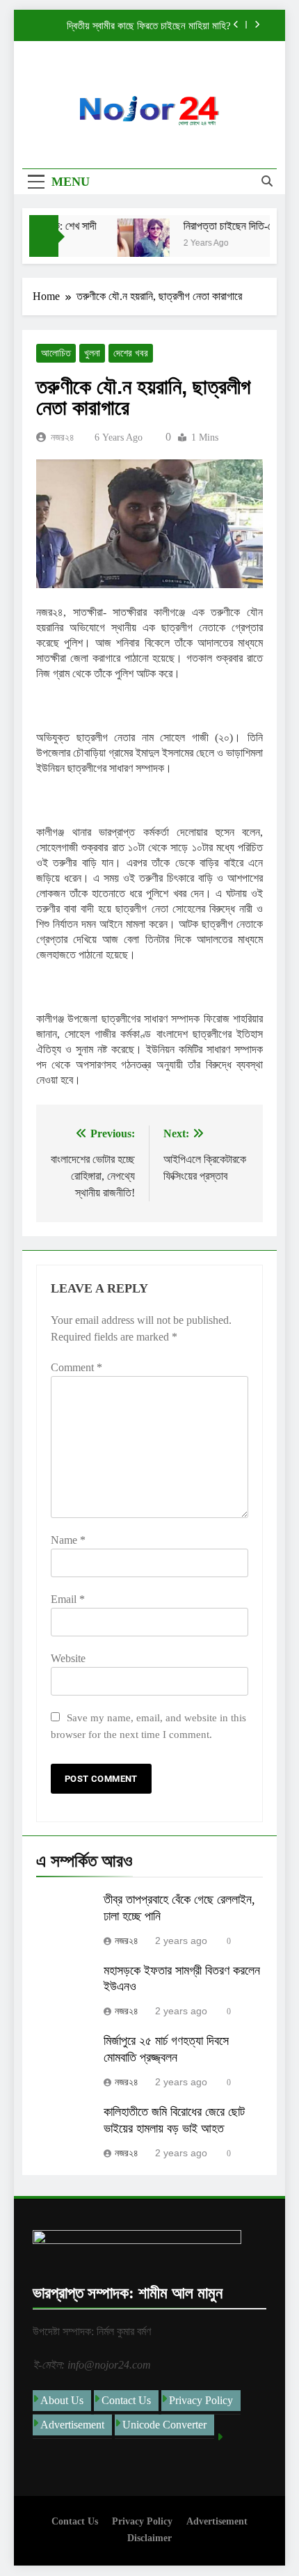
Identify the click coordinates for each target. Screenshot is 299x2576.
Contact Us (126, 2400)
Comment (76, 1367)
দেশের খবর (131, 353)
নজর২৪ (63, 437)
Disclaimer (149, 2538)
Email (68, 1599)
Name (68, 1540)
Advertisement (72, 2425)
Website (68, 1658)
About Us (62, 2400)
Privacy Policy (201, 2400)
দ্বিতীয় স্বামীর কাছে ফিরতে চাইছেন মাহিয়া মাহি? (149, 26)
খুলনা (92, 353)
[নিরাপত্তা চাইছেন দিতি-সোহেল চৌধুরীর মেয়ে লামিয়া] (137, 245)
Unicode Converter (164, 2425)
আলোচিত (56, 353)
